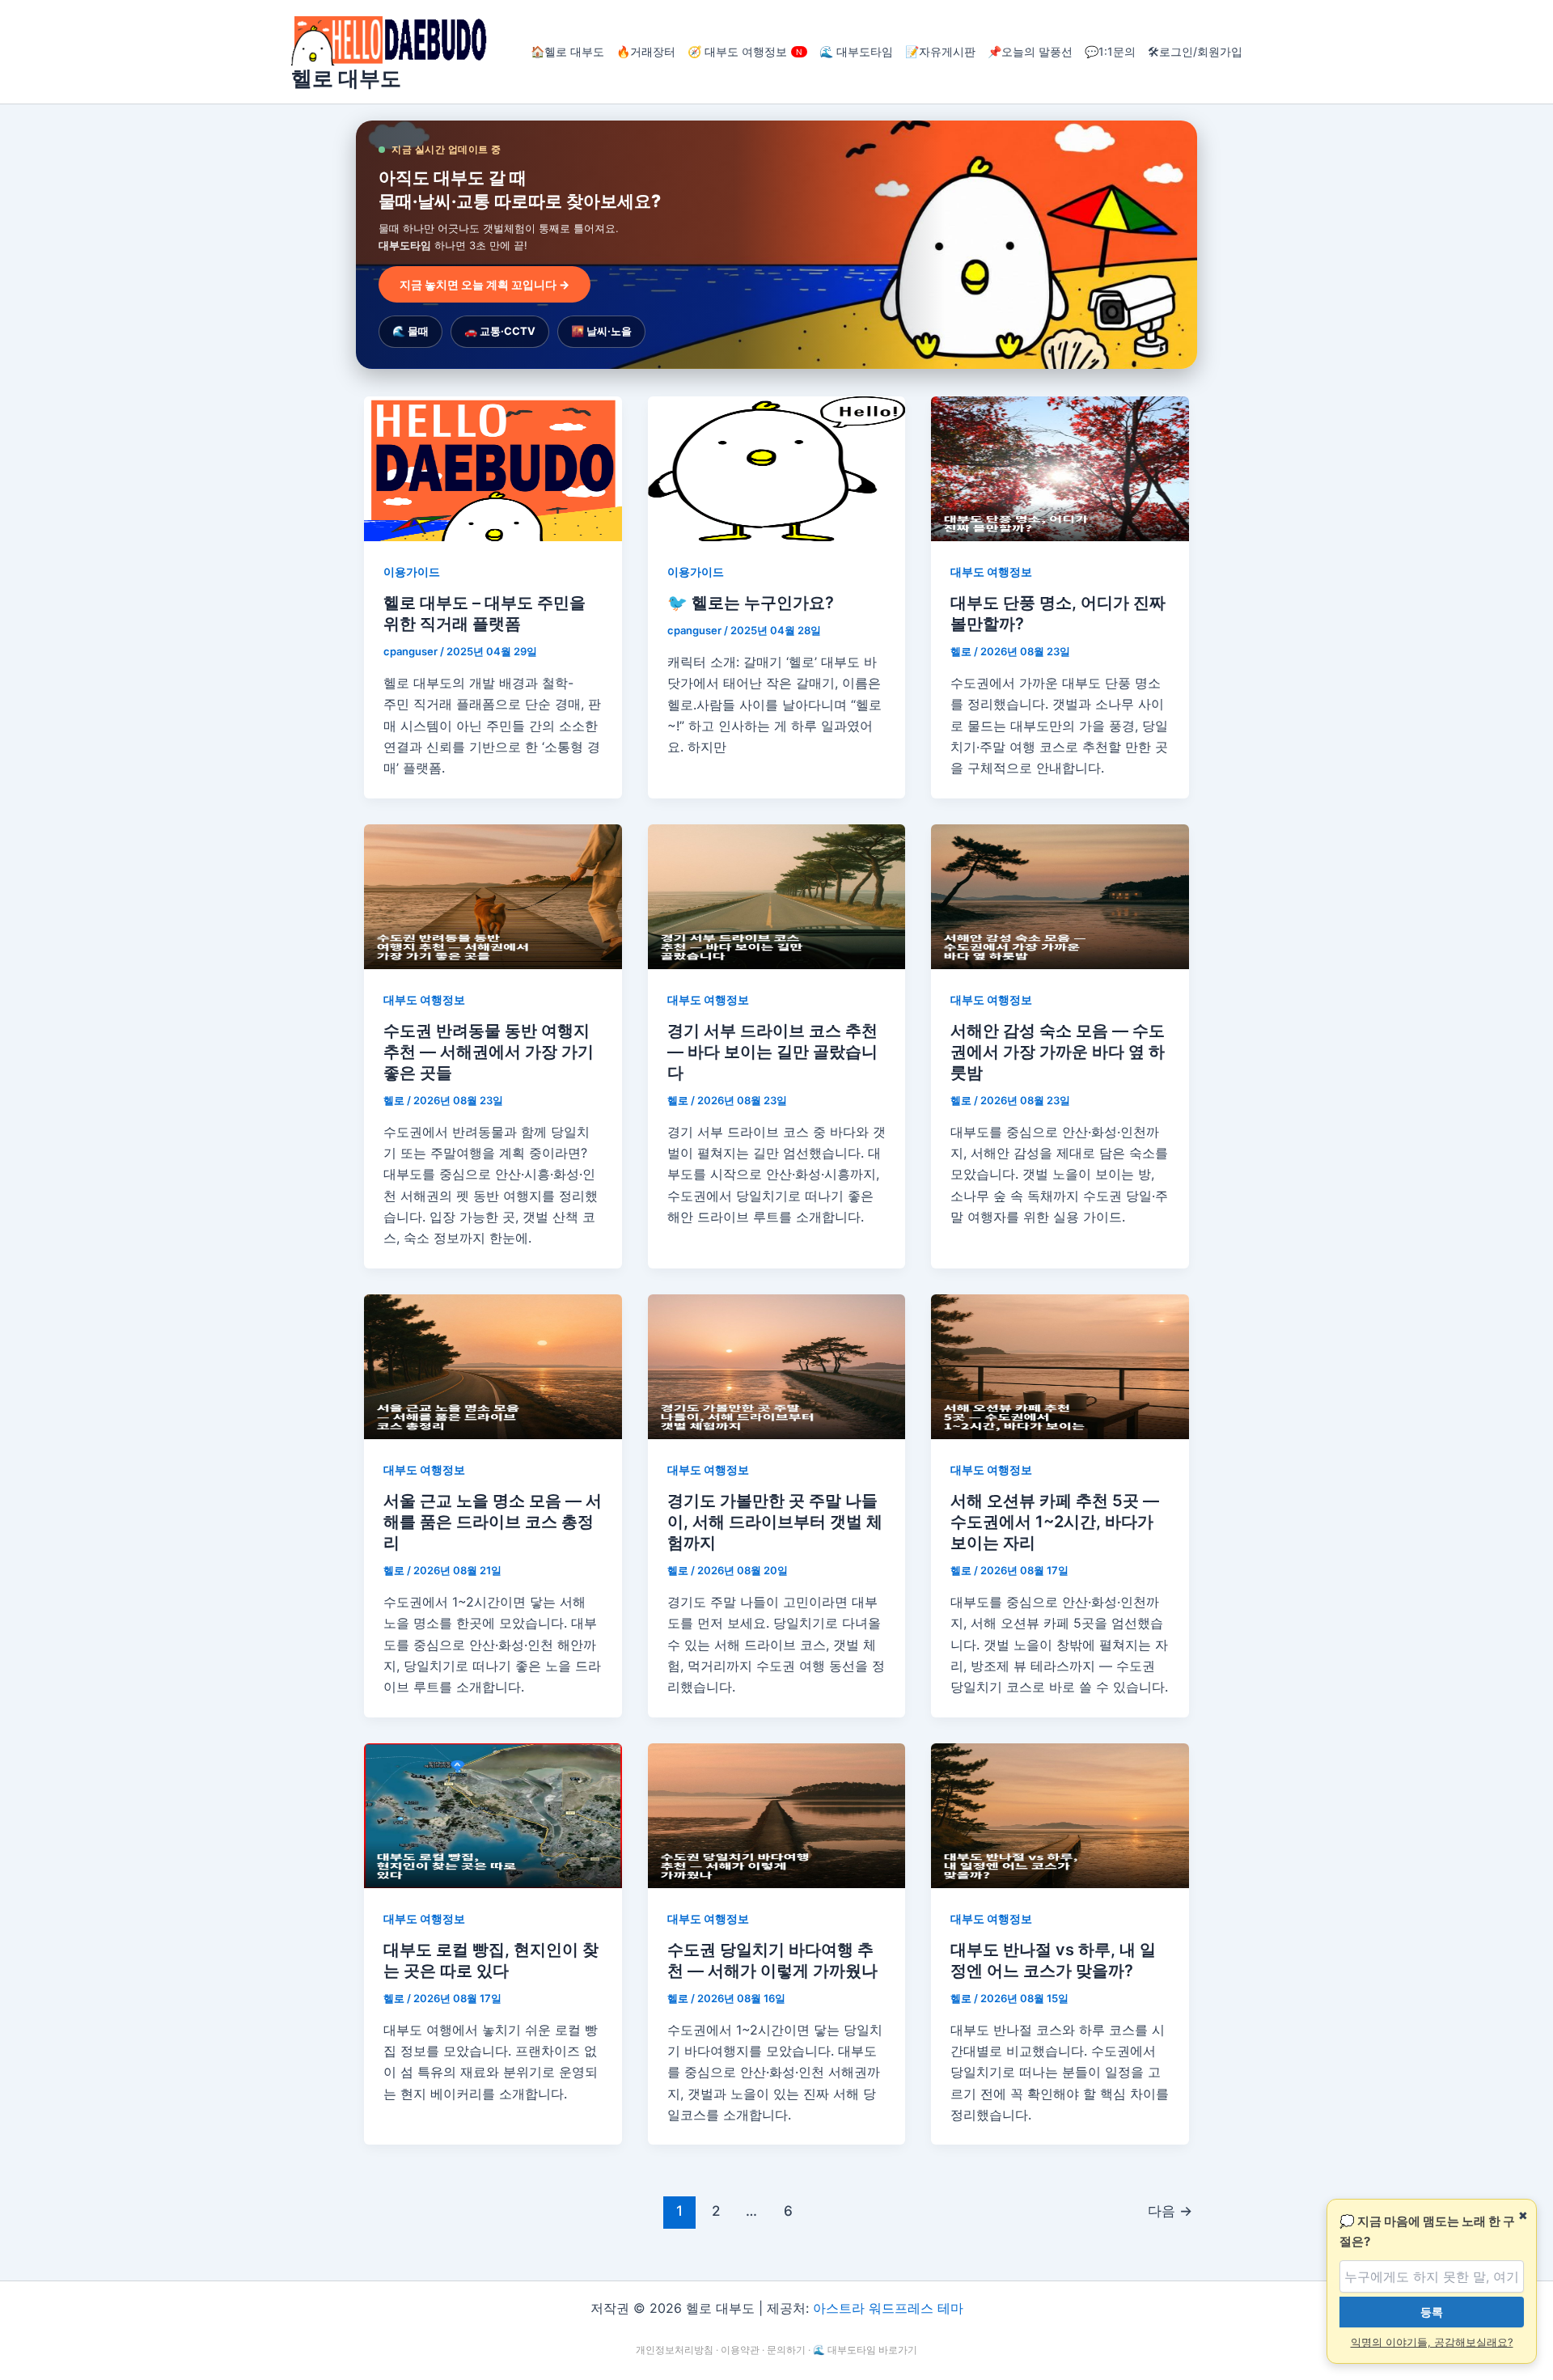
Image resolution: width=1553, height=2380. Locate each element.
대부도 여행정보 (991, 572)
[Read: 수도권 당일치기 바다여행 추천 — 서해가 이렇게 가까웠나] (777, 1815)
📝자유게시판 (940, 51)
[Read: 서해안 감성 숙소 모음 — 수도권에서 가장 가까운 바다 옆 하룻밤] (1060, 896)
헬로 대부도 (346, 78)
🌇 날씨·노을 (601, 331)
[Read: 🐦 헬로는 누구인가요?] (777, 468)
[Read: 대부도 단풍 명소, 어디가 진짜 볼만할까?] (1060, 468)
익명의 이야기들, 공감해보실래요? (1432, 2342)
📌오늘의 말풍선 (1030, 51)
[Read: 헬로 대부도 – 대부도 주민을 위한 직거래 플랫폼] (493, 468)
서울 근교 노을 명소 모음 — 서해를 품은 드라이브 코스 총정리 (493, 1522)
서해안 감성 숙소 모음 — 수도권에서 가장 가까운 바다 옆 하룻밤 (1058, 1052)
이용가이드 (412, 572)
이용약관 (740, 2350)
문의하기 (786, 2350)
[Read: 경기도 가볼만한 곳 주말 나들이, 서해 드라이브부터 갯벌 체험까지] (777, 1366)
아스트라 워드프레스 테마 (888, 2308)
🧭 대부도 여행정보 (745, 51)
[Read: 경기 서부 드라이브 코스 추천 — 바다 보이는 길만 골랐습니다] (777, 896)
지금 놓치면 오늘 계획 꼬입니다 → (485, 284)
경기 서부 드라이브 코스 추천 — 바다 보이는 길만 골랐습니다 (772, 1052)
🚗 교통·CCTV (500, 331)
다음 (1170, 2211)
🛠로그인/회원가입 (1195, 51)
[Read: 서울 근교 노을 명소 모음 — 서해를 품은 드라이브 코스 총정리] (493, 1366)
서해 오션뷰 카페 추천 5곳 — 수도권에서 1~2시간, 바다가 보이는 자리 (1055, 1522)
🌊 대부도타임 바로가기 (865, 2350)
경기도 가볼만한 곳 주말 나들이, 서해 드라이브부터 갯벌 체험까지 (775, 1522)
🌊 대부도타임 (856, 51)
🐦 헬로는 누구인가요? (751, 603)
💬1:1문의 (1110, 51)
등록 (1432, 2312)
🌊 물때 (410, 331)
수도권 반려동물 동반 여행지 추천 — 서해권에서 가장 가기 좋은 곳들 (489, 1052)
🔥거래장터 (646, 51)
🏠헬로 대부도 (567, 51)
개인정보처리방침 (675, 2350)
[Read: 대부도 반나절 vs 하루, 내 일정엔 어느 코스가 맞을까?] (1060, 1815)
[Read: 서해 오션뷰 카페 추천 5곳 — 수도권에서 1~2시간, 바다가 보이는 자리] (1060, 1366)
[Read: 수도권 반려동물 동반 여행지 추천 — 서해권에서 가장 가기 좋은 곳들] (493, 896)
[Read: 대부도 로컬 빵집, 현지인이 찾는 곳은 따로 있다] (493, 1815)
